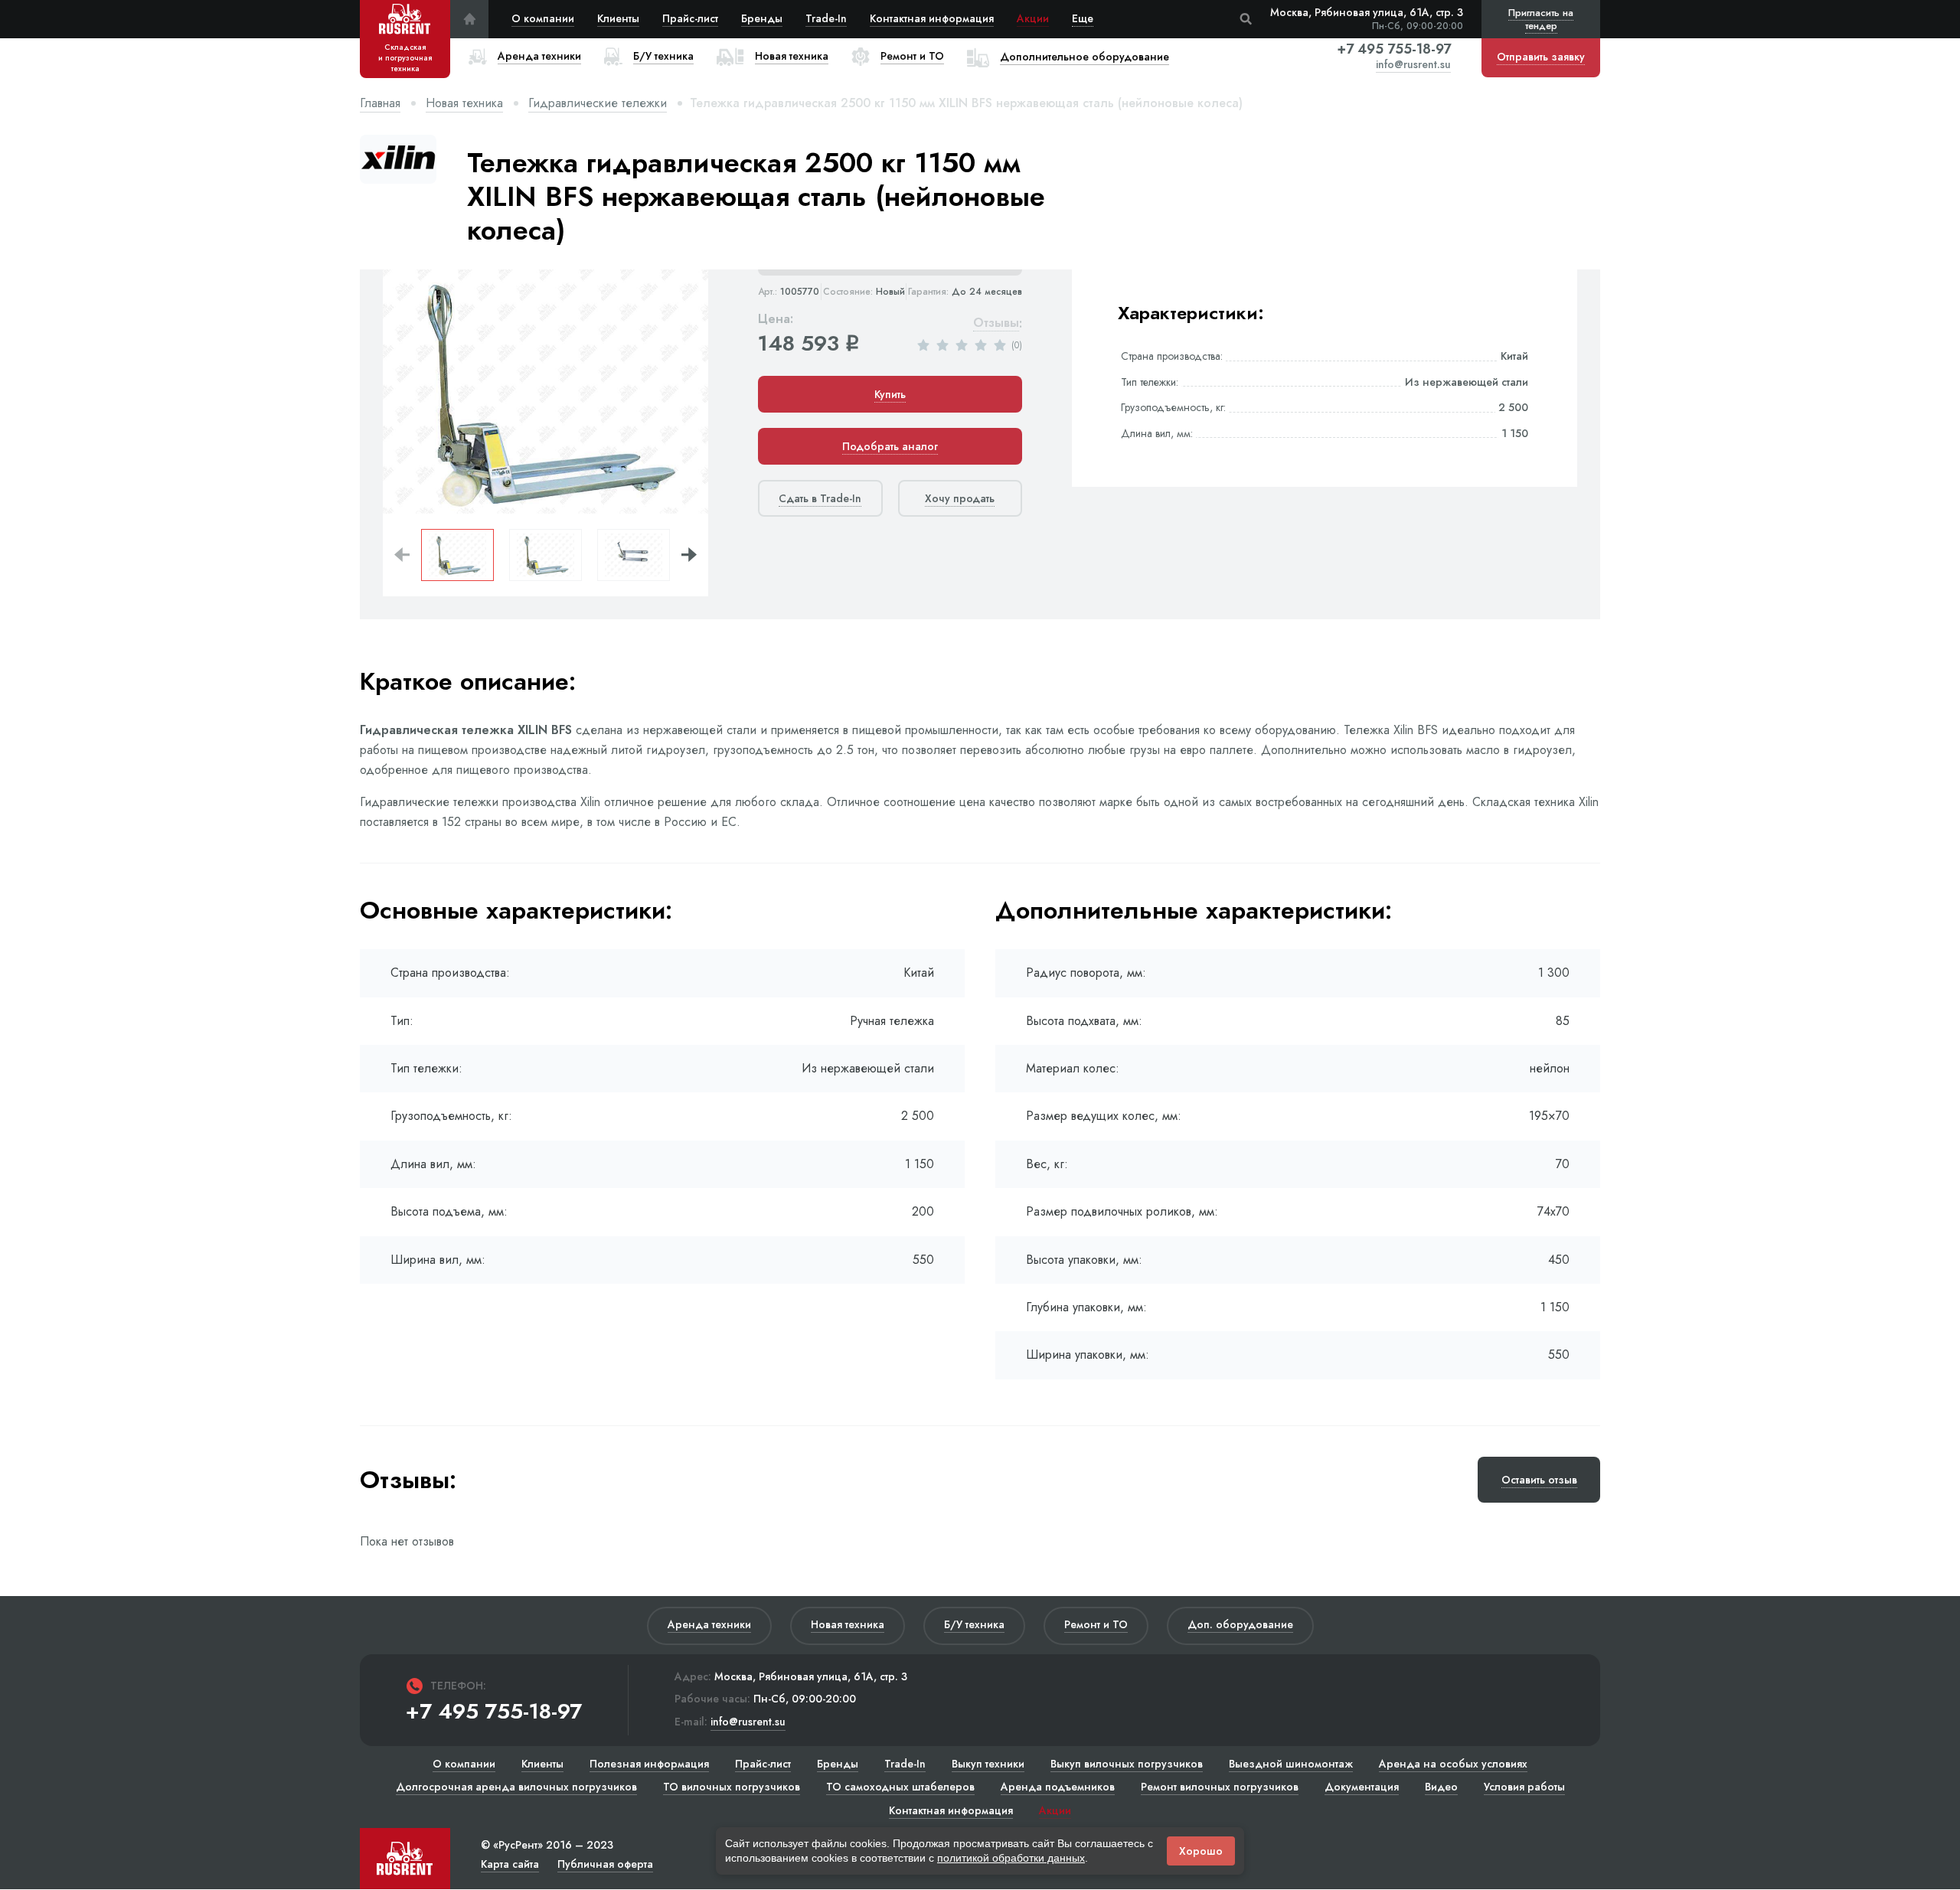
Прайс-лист (690, 18)
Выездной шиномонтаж (1291, 1764)
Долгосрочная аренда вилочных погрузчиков (516, 1787)
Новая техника (464, 103)
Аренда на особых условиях (1453, 1764)
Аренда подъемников (1058, 1787)
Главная (380, 103)
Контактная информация (932, 18)
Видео (1441, 1787)
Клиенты (618, 18)
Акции (1033, 18)
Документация (1362, 1787)
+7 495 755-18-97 (1394, 49)
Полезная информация (649, 1764)
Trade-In (826, 18)
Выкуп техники (988, 1764)
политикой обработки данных (1011, 1858)
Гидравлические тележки (598, 103)
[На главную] (469, 19)
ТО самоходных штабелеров (900, 1787)
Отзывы (996, 323)
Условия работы (1524, 1787)
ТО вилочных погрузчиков (732, 1787)
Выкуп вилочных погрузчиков (1127, 1764)
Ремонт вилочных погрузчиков (1220, 1787)
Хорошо (1201, 1851)
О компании (543, 18)
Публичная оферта (605, 1864)
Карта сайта (510, 1864)
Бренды (762, 18)
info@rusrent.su (1413, 65)
